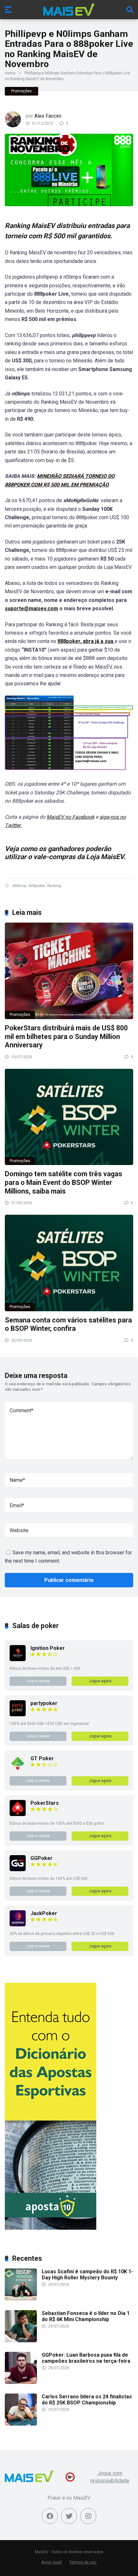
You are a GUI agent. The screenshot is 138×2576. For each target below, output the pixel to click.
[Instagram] (88, 2516)
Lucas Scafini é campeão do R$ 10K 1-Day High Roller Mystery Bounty (87, 2275)
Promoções (22, 91)
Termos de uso (83, 2562)
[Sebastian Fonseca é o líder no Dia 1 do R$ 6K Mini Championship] (21, 2340)
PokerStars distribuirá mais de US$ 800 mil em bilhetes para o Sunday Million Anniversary (66, 1036)
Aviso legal (52, 2562)
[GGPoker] (18, 1869)
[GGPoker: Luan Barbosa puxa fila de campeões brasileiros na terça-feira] (21, 2382)
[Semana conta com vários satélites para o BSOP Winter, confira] (69, 1263)
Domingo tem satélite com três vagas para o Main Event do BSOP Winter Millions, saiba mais (64, 1182)
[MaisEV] (69, 9)
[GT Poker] (18, 1770)
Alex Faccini (48, 116)
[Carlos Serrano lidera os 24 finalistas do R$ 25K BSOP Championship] (21, 2424)
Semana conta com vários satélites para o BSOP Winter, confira (68, 1324)
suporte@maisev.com (31, 608)
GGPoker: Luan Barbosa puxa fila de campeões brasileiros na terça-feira (86, 2358)
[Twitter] (69, 2516)
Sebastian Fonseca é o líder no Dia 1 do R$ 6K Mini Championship (86, 2316)
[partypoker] (18, 1715)
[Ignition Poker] (18, 1659)
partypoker (44, 1703)
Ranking (54, 886)
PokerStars (45, 1803)
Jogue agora (100, 1681)
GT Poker (42, 1758)
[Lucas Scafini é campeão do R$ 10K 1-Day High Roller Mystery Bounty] (21, 2299)
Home (10, 73)
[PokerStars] (18, 1814)
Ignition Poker (48, 1648)
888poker (36, 886)
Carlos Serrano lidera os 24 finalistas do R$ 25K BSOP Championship (87, 2400)
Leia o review (38, 1681)
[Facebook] (50, 2516)
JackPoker (44, 1913)
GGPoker (42, 1858)
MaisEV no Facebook (70, 817)
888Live (19, 886)
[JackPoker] (18, 1925)
